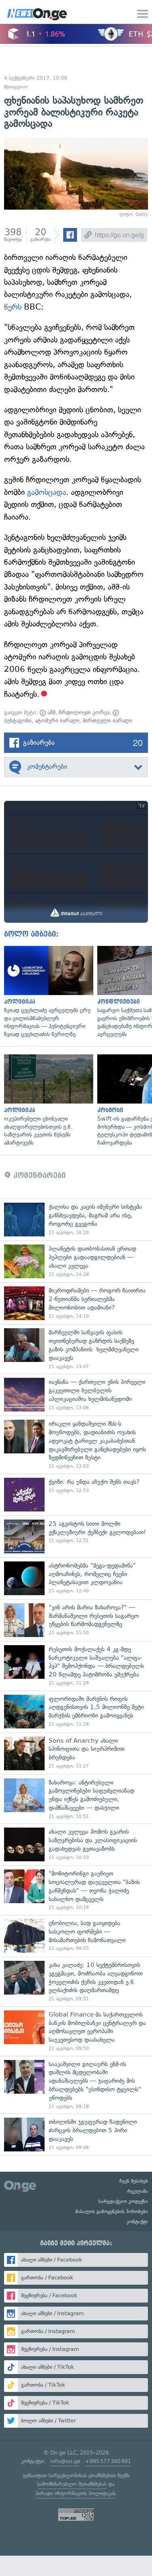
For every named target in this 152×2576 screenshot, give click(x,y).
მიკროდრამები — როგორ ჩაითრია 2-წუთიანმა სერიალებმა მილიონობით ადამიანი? (76, 1303)
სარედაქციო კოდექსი (123, 2201)
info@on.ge (65, 2461)
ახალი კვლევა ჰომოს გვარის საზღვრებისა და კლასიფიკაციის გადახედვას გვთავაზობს (76, 1844)
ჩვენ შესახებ (134, 2181)
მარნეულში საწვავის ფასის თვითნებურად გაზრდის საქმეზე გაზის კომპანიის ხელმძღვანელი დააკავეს (76, 1349)
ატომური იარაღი (57, 721)
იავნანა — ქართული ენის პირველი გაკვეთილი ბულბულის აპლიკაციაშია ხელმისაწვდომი (76, 1395)
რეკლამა (138, 2191)
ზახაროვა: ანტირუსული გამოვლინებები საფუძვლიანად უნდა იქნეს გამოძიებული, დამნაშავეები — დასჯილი (76, 1799)
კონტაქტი (137, 2222)
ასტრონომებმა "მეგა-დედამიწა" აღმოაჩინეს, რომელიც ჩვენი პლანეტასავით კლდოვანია (76, 1578)
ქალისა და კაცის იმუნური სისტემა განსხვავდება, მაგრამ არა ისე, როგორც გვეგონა (76, 1220)
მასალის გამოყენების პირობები (112, 2212)
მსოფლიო (16, 87)
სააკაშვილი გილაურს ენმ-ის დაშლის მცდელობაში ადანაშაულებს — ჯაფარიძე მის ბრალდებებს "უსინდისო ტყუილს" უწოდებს (76, 2085)
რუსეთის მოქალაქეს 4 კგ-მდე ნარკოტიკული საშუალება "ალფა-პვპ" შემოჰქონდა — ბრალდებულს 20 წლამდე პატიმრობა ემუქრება (76, 1666)
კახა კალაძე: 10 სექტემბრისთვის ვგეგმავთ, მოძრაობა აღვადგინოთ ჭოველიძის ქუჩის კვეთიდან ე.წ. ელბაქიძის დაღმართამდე (76, 1982)
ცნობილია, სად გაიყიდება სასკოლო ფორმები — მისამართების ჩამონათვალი (76, 1936)
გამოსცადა (47, 492)
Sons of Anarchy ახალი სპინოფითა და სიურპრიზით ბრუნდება (76, 1753)
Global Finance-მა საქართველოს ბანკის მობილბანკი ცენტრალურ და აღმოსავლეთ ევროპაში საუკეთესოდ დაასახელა (76, 2031)
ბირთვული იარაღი (107, 721)
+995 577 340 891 (108, 2461)
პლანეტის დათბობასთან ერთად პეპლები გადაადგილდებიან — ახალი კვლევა (76, 1261)
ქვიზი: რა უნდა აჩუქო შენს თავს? (76, 1495)
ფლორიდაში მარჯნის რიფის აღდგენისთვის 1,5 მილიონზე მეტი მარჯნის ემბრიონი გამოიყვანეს (76, 1712)
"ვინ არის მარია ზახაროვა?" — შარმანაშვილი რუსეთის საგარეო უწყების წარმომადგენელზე (76, 1620)
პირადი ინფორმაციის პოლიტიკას (75, 2493)
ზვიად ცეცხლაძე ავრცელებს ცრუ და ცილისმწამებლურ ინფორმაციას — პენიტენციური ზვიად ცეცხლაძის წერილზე (47, 992)
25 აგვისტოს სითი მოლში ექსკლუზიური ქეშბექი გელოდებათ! (76, 1536)
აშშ (51, 712)
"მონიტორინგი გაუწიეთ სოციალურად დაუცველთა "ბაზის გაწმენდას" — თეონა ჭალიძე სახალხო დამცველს (76, 1890)
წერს (13, 307)
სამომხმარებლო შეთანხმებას (72, 2484)
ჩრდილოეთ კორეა (84, 712)
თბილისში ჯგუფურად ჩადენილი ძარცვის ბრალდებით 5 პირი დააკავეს (76, 2135)
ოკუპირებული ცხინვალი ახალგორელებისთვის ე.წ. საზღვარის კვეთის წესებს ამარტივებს (47, 1100)
